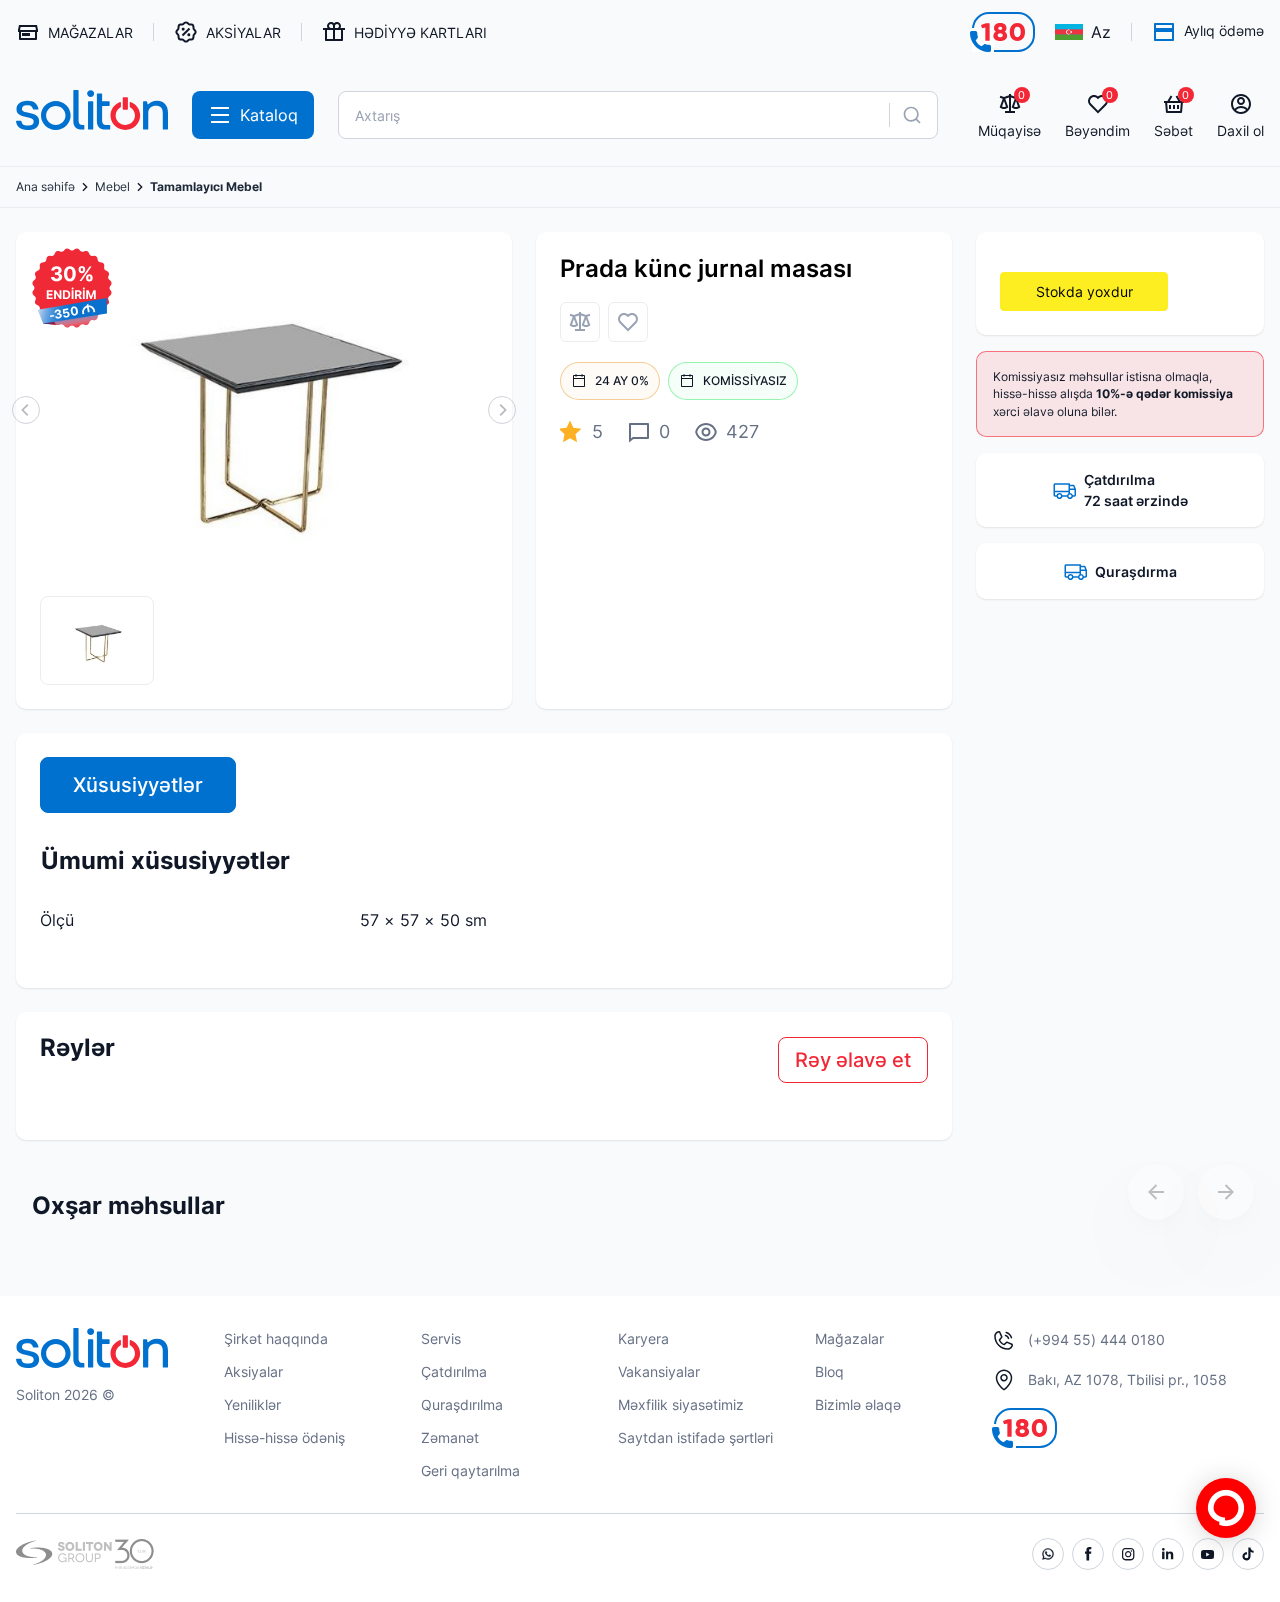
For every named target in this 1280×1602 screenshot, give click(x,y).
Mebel (112, 187)
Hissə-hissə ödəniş (284, 1437)
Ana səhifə (45, 187)
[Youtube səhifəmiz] (1208, 1554)
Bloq (829, 1371)
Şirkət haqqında (276, 1338)
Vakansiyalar (659, 1371)
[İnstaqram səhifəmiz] (1128, 1554)
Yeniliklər (252, 1404)
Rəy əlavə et (853, 1060)
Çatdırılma (454, 1371)
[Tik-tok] (1248, 1554)
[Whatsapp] (1048, 1554)
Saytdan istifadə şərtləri (695, 1437)
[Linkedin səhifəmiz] (1168, 1554)
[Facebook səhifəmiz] (1088, 1554)
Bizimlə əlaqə (858, 1404)
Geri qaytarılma (470, 1470)
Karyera (643, 1338)
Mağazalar (849, 1338)
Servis (441, 1338)
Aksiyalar (253, 1371)
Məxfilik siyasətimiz (681, 1404)
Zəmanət (450, 1437)
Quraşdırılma (462, 1404)
